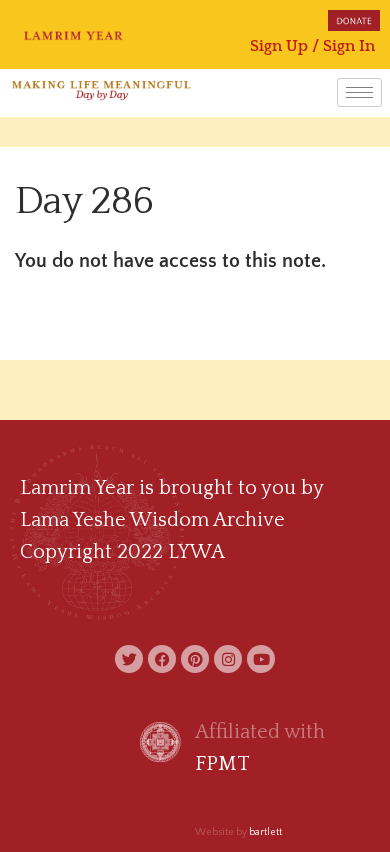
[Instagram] (228, 659)
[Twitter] (129, 659)
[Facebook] (162, 659)
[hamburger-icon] (359, 92)
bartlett (265, 832)
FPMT (222, 764)
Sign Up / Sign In (312, 46)
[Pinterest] (195, 659)
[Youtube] (261, 659)
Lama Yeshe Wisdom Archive (152, 520)
